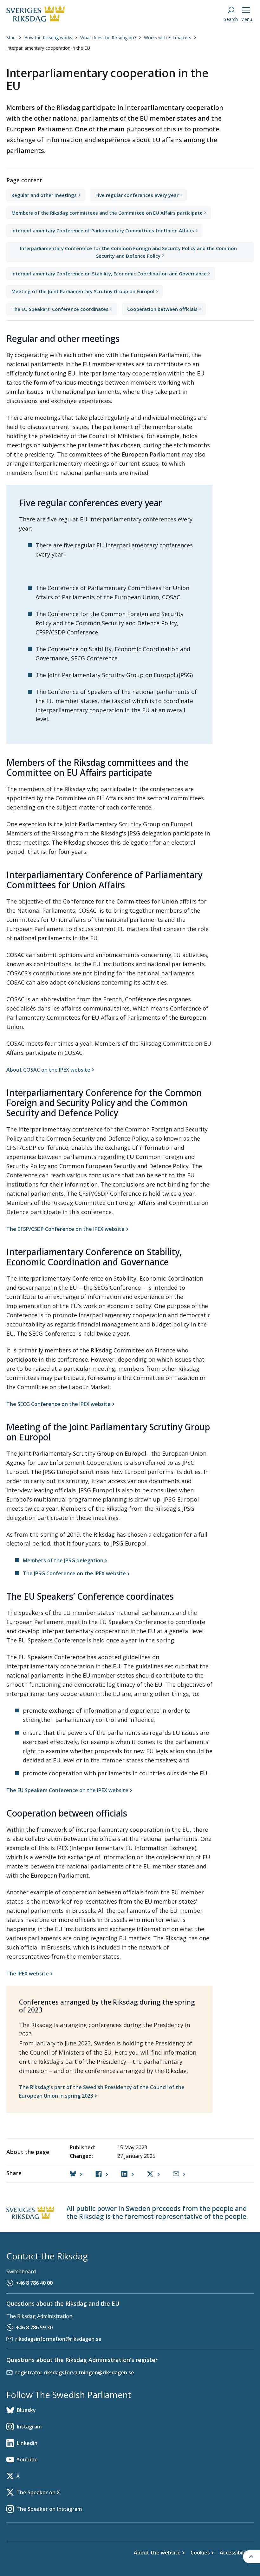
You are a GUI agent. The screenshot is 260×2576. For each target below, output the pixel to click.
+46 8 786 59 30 (34, 2327)
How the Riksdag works (48, 38)
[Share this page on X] (153, 2174)
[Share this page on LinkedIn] (127, 2174)
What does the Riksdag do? (108, 38)
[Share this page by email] (179, 2174)
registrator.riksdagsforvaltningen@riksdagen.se (75, 2372)
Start (11, 38)
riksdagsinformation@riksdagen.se (58, 2339)
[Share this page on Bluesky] (76, 2174)
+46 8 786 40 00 (34, 2283)
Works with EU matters (168, 38)
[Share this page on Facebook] (102, 2174)
